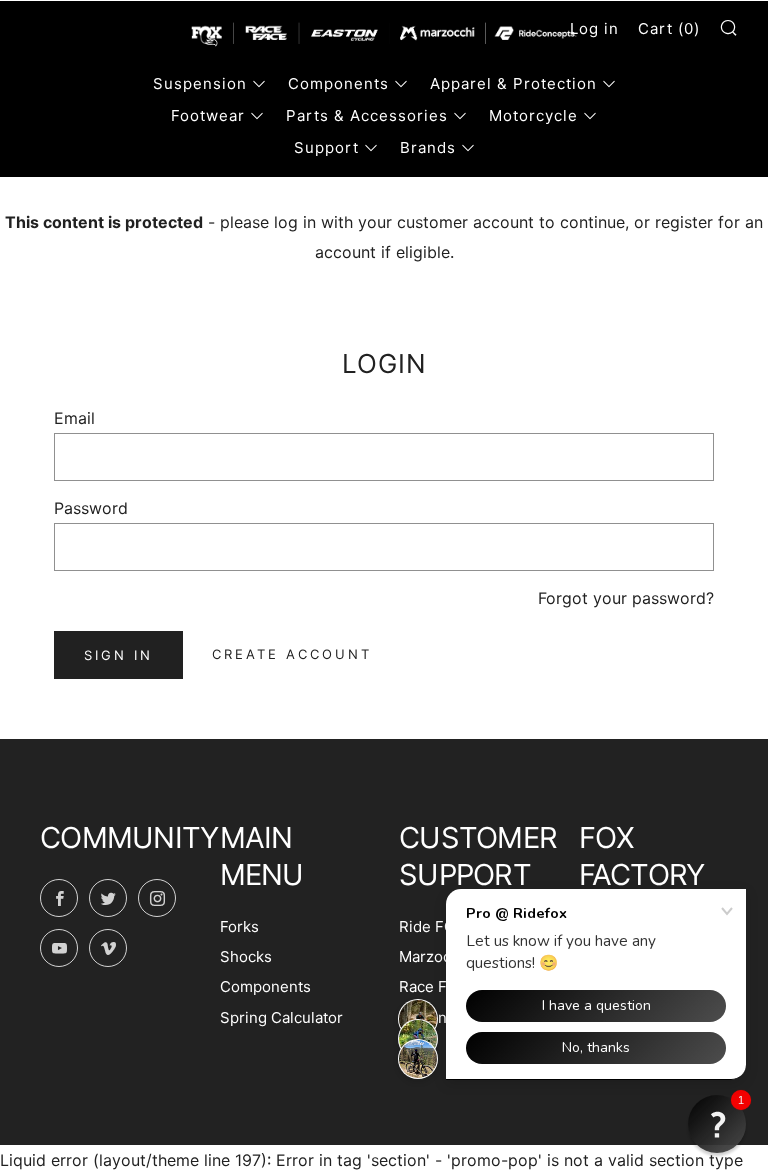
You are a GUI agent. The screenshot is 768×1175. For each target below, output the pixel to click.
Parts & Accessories (367, 115)
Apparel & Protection (513, 83)
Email (74, 418)
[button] (717, 1124)
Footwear (208, 115)
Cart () (669, 28)
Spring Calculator (281, 1017)
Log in (594, 28)
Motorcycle (533, 115)
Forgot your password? (626, 598)
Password (91, 508)
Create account (292, 654)
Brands (428, 147)
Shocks (246, 956)
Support (326, 147)
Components (338, 83)
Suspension (200, 83)
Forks (239, 926)
